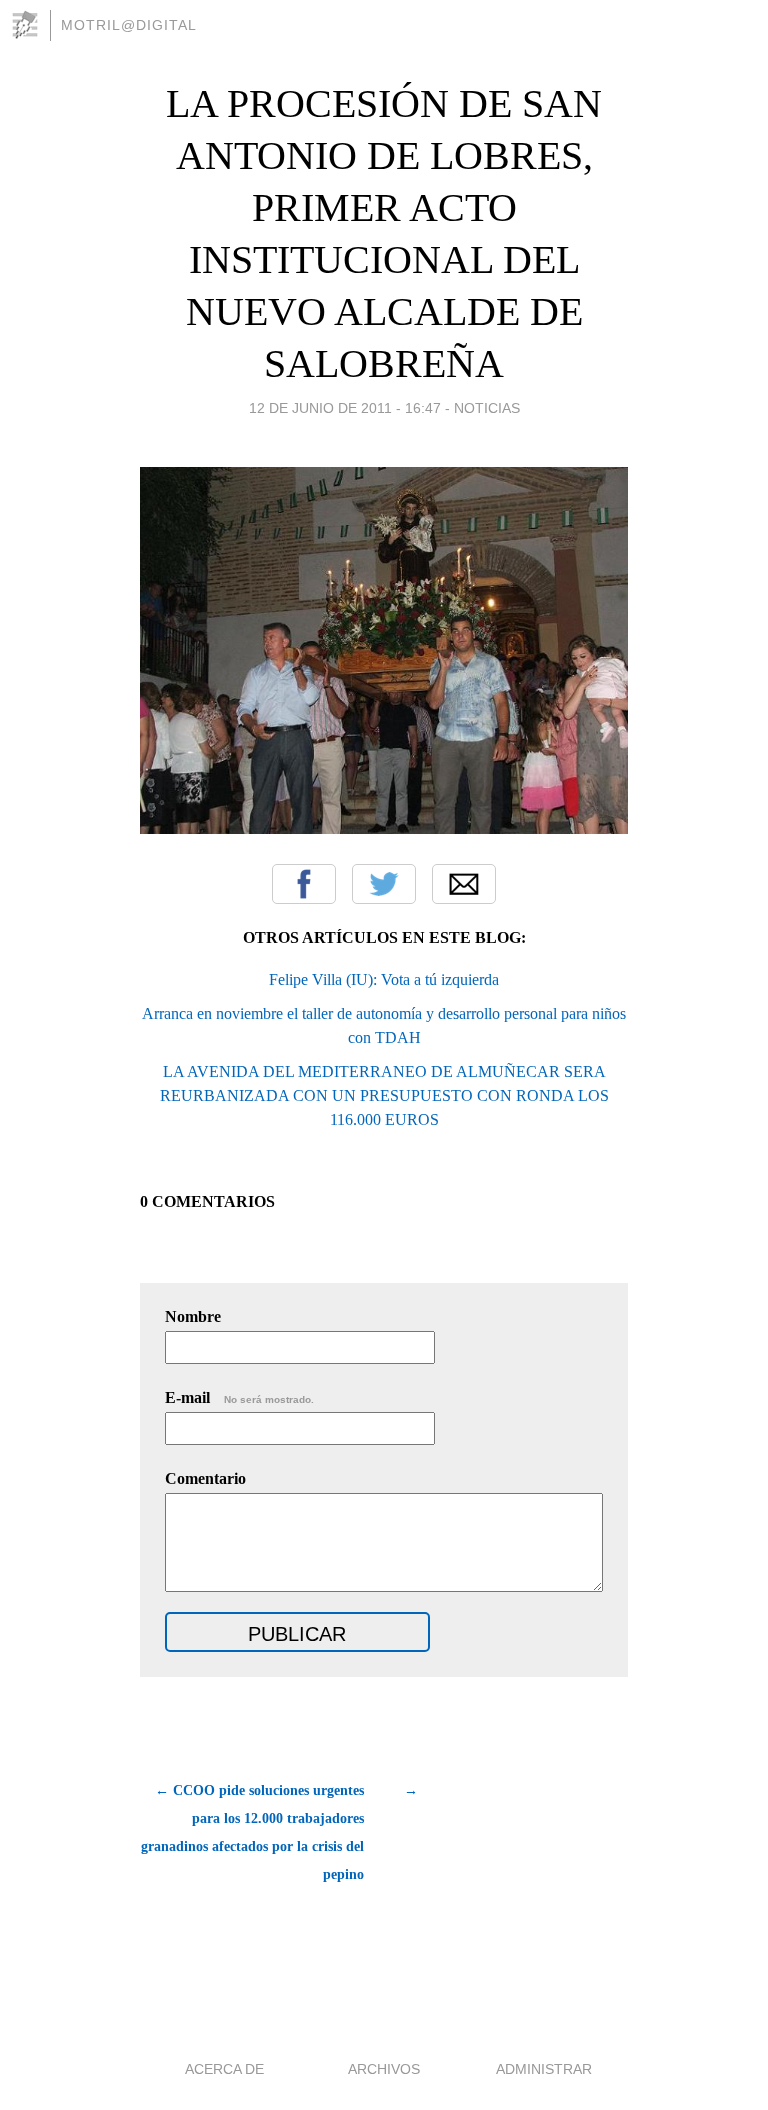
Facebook (304, 884)
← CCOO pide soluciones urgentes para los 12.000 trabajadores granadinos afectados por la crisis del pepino (252, 1832)
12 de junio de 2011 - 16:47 (345, 408)
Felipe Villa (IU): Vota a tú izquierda (384, 979)
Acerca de (224, 2069)
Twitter (384, 884)
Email (464, 884)
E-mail (239, 1397)
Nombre (193, 1316)
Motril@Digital (129, 25)
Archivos (384, 2069)
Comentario (205, 1478)
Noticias (487, 408)
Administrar (544, 2069)
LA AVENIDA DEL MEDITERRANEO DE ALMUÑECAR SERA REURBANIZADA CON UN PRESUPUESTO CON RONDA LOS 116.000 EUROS (384, 1095)
